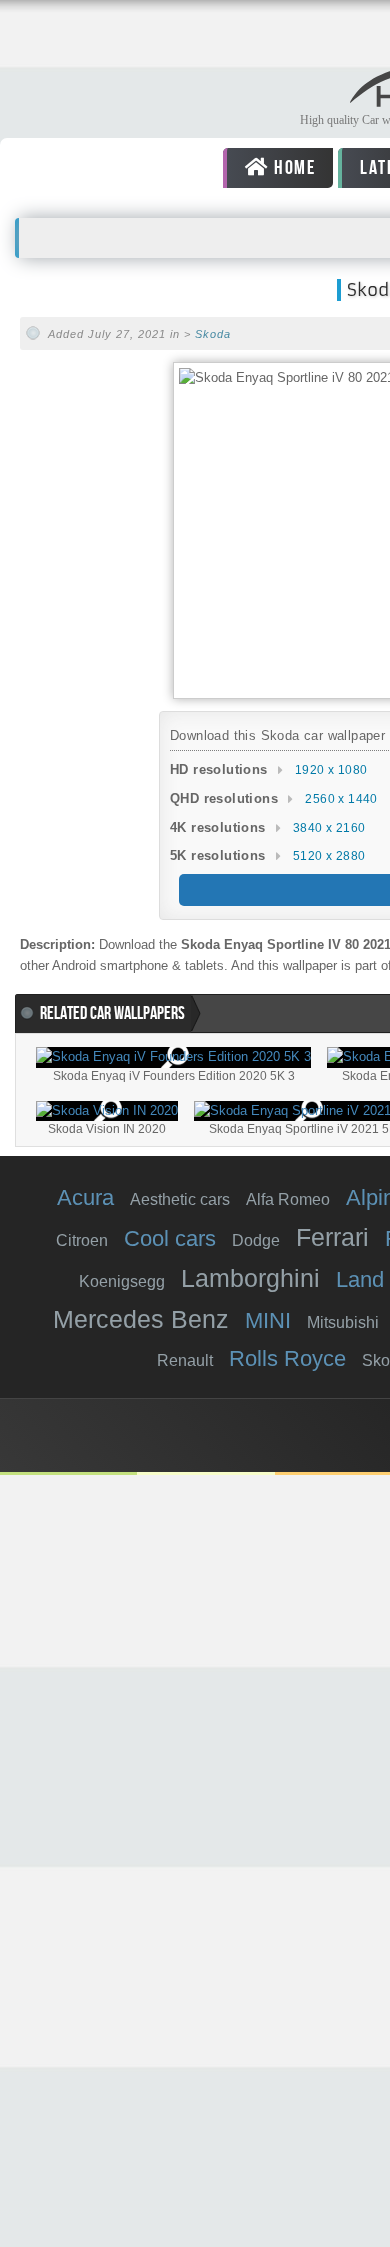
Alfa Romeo (288, 1199)
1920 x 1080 (331, 770)
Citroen (82, 1240)
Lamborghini (250, 1278)
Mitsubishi (343, 1322)
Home (292, 168)
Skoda (213, 334)
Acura (85, 1197)
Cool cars (170, 1238)
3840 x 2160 (329, 828)
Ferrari (332, 1237)
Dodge (256, 1240)
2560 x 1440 (341, 799)
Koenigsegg (122, 1281)
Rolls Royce (287, 1358)
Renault (185, 1360)
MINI (268, 1320)
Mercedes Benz (141, 1319)
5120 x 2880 (329, 856)
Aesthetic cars (180, 1199)
